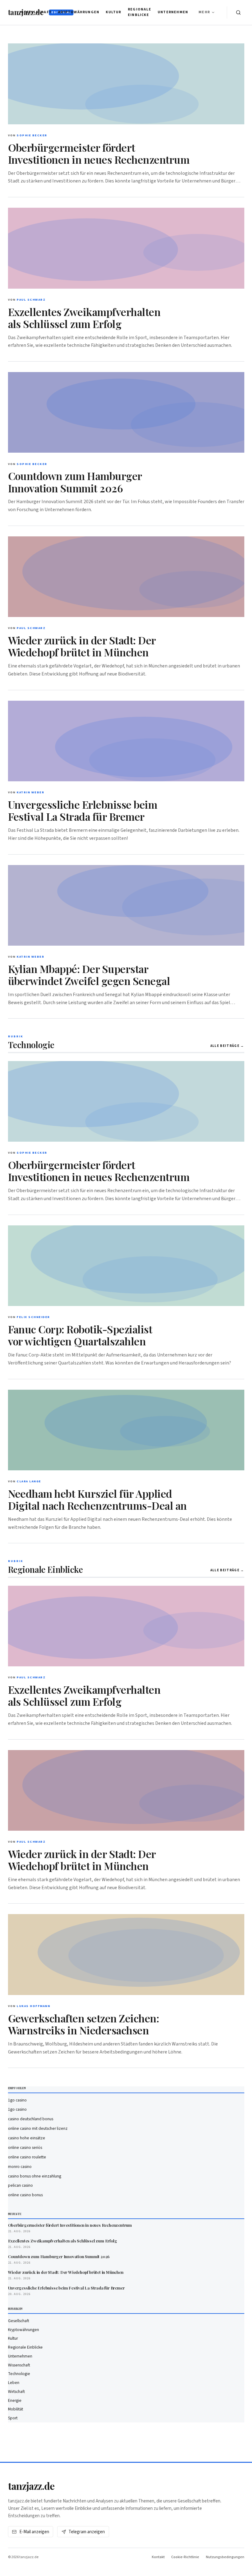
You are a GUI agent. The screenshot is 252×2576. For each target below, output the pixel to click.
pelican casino (20, 2185)
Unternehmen (173, 12)
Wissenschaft (19, 2365)
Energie (15, 2400)
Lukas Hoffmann (33, 2006)
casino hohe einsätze (27, 2138)
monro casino (20, 2167)
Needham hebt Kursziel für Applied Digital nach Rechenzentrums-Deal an (97, 1499)
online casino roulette (27, 2157)
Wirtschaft (16, 2392)
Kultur (113, 12)
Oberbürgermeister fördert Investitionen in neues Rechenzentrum (99, 153)
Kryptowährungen (79, 12)
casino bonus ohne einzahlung (35, 2176)
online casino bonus (25, 2195)
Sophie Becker (32, 135)
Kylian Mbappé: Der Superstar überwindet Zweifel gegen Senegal (89, 975)
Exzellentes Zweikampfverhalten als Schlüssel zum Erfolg (84, 318)
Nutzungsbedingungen (225, 2557)
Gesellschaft (36, 12)
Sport (13, 2418)
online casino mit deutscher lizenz (38, 2128)
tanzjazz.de (31, 2486)
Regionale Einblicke (140, 12)
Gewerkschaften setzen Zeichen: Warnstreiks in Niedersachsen (84, 2024)
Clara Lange (29, 1481)
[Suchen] (238, 12)
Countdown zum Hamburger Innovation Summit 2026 (75, 482)
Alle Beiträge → (227, 1046)
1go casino (17, 2100)
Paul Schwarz (31, 300)
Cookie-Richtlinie (185, 2557)
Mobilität (16, 2409)
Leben (14, 2383)
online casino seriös (25, 2147)
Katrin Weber (30, 792)
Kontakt (158, 2557)
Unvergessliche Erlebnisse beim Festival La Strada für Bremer (83, 810)
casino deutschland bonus (31, 2119)
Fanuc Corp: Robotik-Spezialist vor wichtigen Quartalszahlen (80, 1335)
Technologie (19, 2374)
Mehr (204, 12)
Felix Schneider (33, 1317)
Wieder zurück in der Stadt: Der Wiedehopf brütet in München (82, 646)
